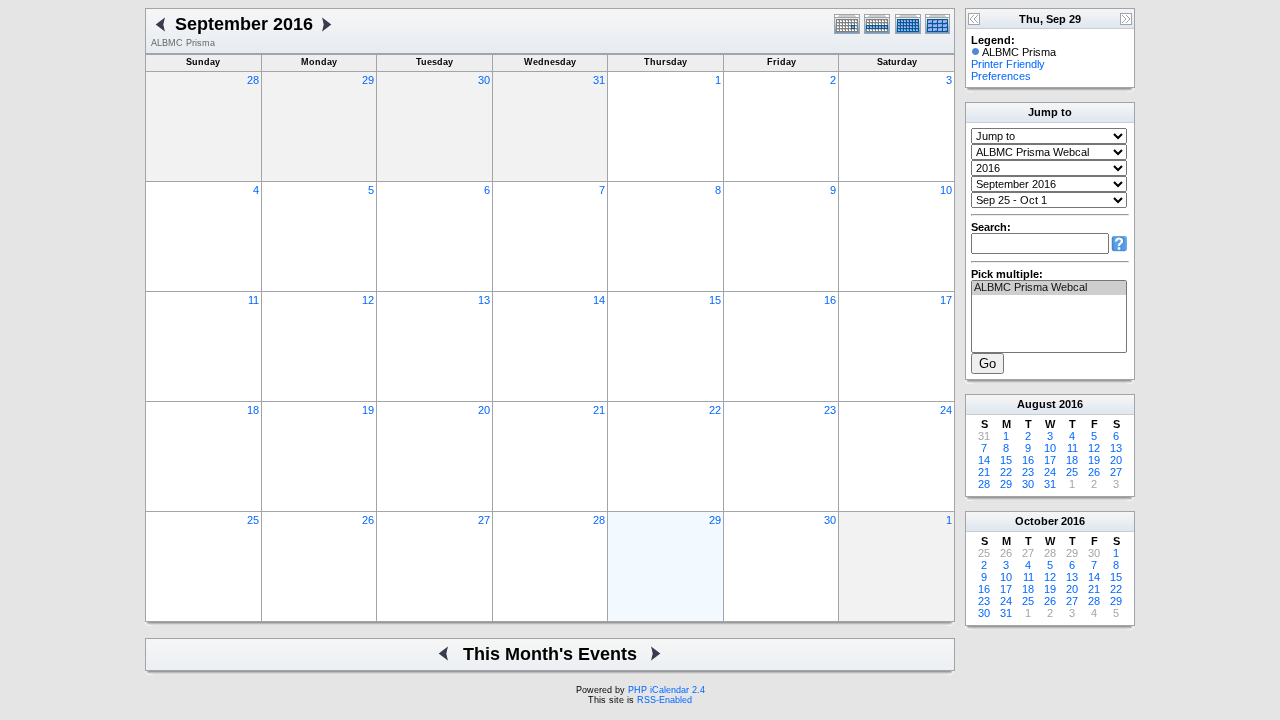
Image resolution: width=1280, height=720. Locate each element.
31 (599, 80)
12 (368, 300)
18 (253, 410)
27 (484, 520)
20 (484, 410)
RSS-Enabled (664, 700)
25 (253, 520)
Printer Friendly (1008, 64)
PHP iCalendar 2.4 (666, 690)
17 (946, 300)
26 (368, 520)
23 (830, 410)
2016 (1071, 404)
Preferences (1001, 76)
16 (830, 300)
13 (484, 300)
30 (484, 80)
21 (599, 410)
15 (715, 300)
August (1036, 404)
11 (253, 300)
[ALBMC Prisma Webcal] (1049, 288)
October (1036, 521)
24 (946, 410)
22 (715, 410)
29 (368, 80)
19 (368, 410)
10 (946, 190)
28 (253, 80)
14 (599, 300)
